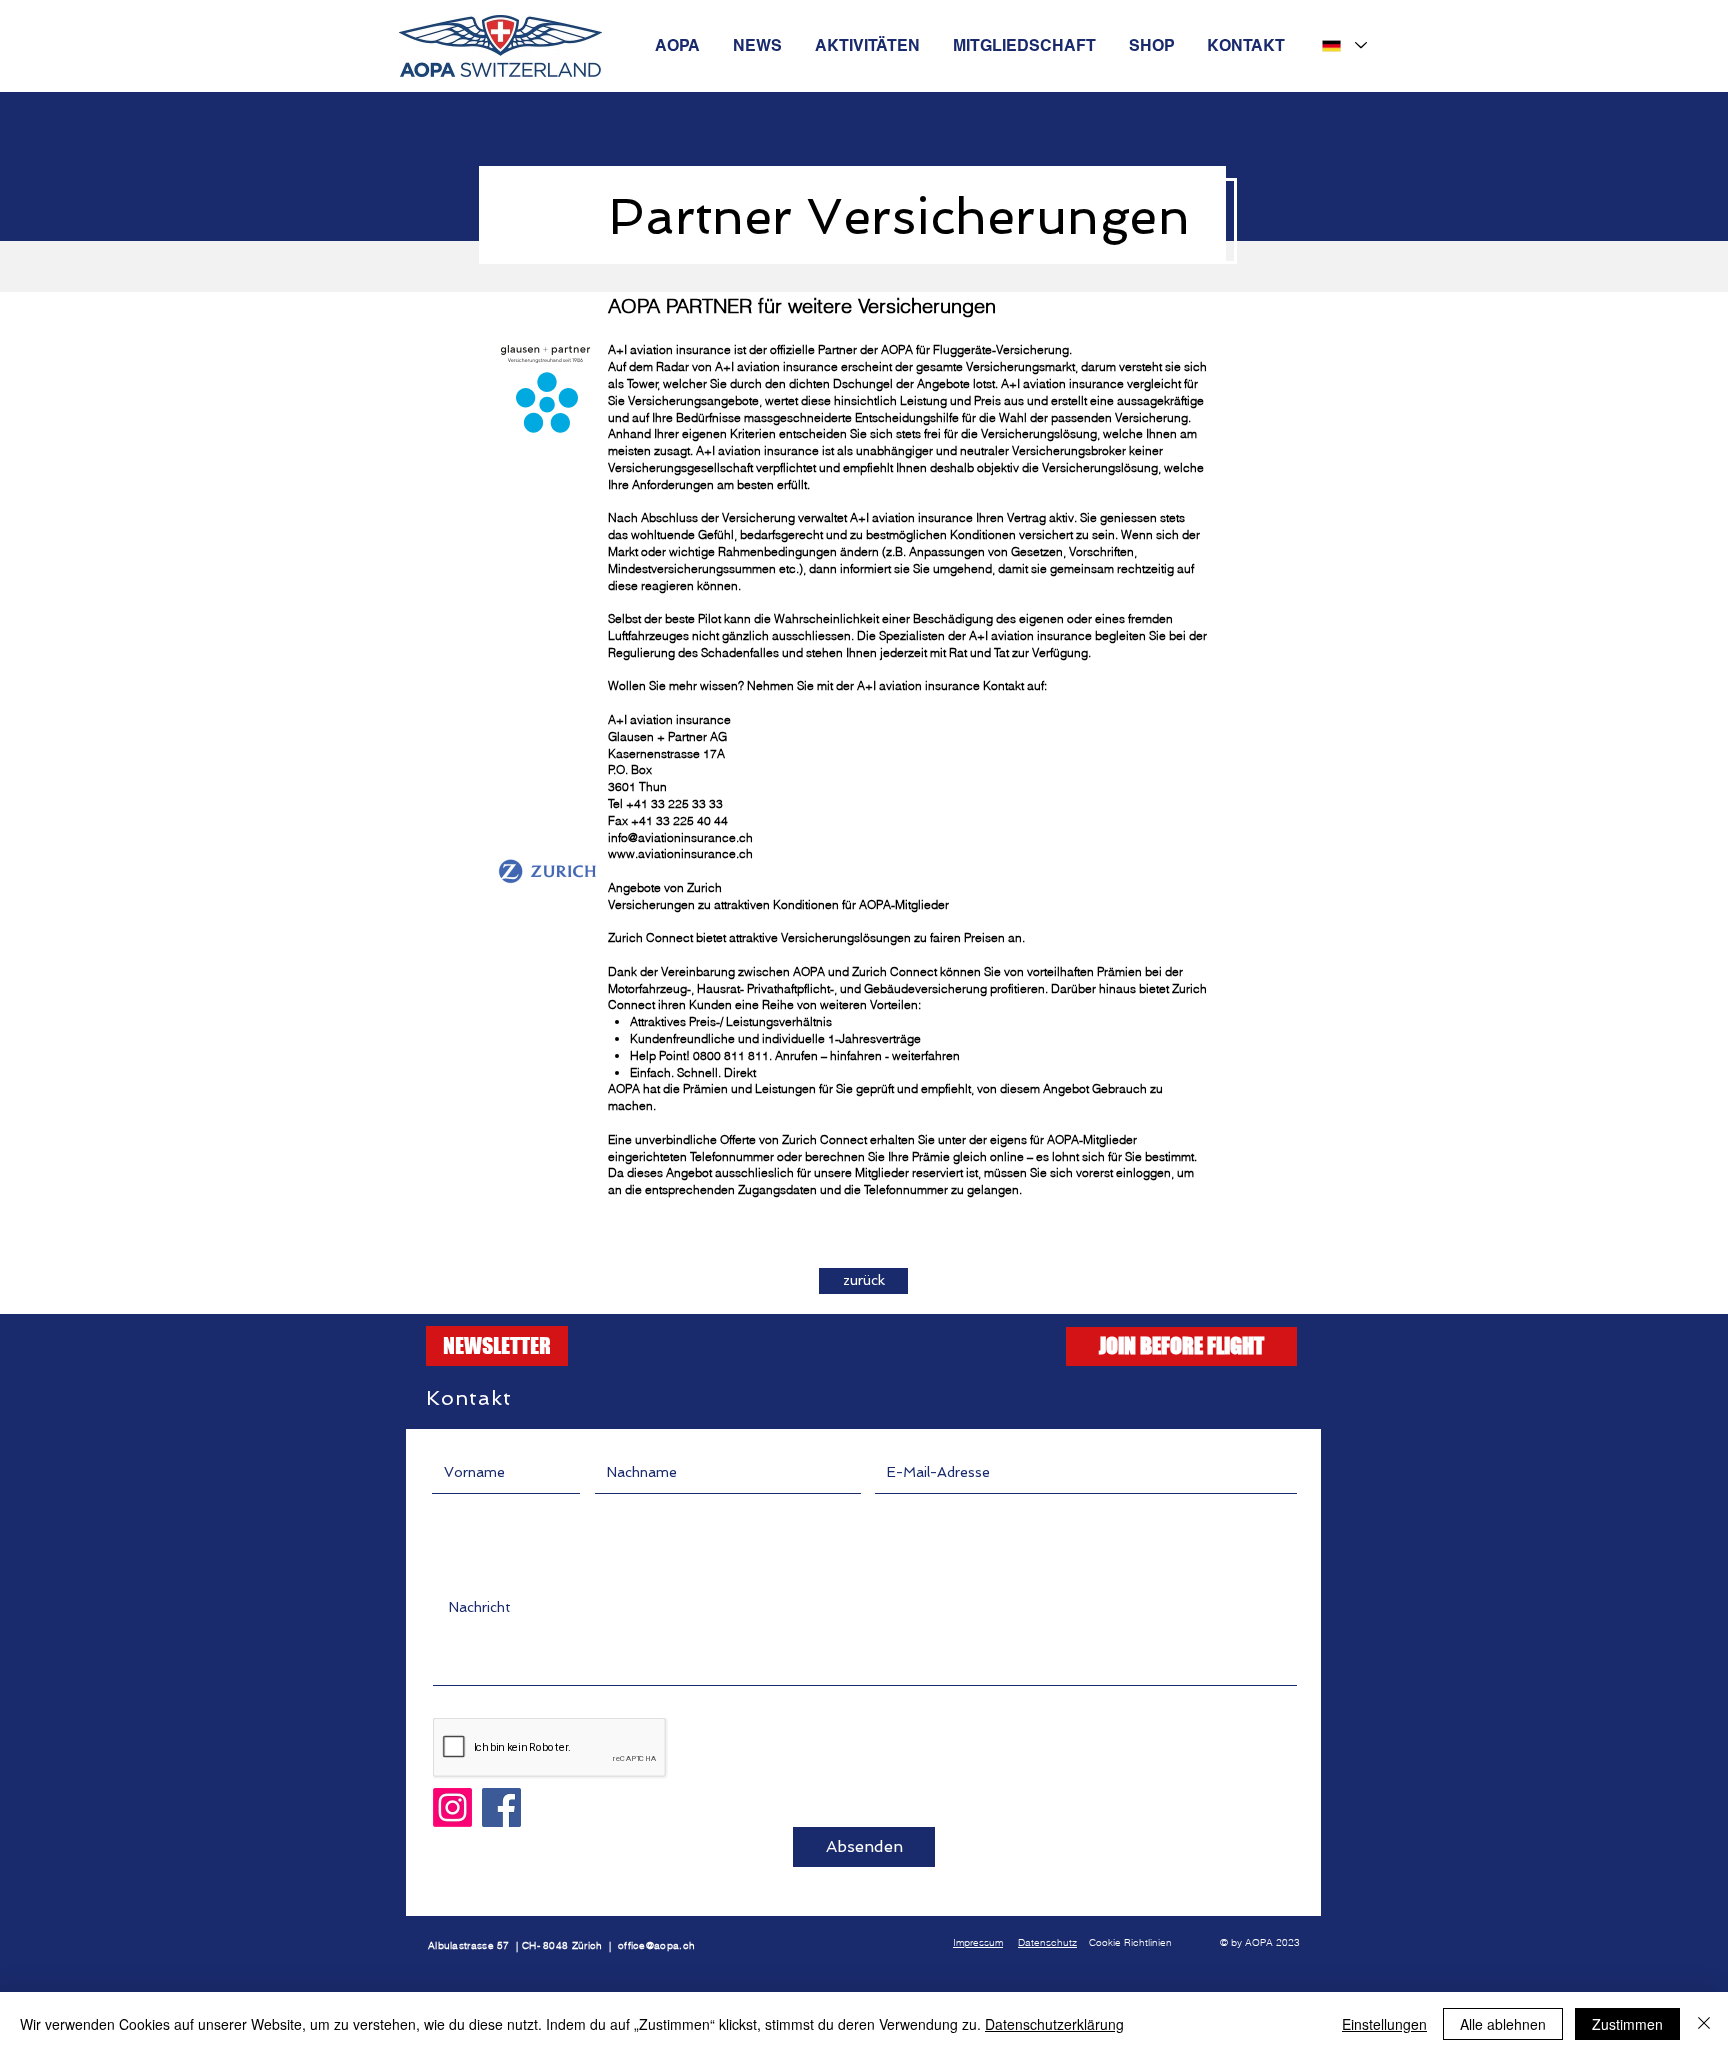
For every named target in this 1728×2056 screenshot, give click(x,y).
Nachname (630, 1436)
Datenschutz (1047, 1942)
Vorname (462, 1436)
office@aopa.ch (656, 1945)
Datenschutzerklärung (1054, 2024)
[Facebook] (501, 1807)
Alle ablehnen (1503, 2024)
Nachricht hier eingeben (509, 1571)
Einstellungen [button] (1384, 2024)
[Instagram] (452, 1807)
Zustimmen (1627, 2024)
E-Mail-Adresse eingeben (958, 1436)
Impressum (978, 1942)
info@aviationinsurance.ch (680, 837)
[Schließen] (1704, 2024)
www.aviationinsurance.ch (680, 853)
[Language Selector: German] (1343, 45)
